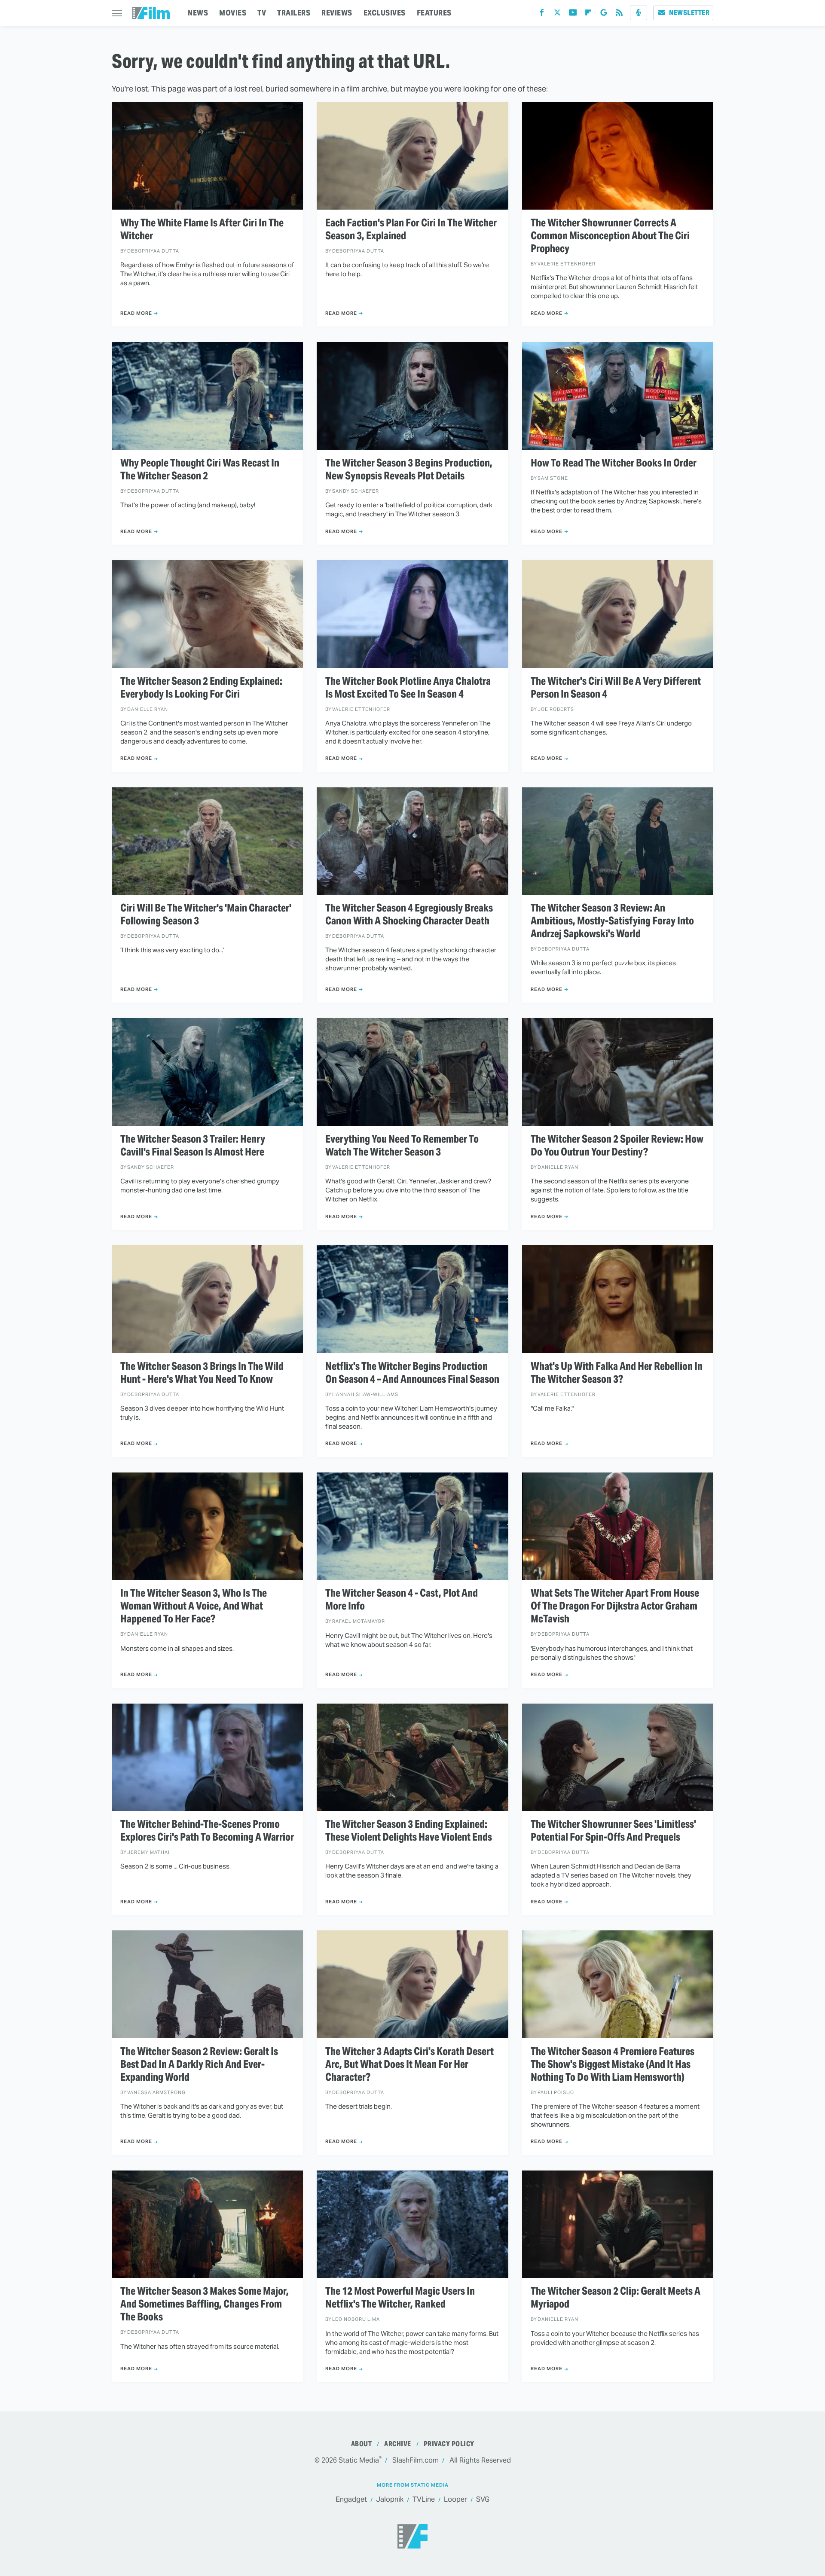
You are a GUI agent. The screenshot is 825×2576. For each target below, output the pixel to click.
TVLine (424, 2499)
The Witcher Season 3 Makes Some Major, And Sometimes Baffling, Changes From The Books (205, 2304)
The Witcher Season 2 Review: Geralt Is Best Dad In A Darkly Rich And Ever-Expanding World (199, 2064)
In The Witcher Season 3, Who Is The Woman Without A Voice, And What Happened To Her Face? (194, 1606)
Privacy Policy (449, 2444)
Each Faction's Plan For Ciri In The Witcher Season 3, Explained (411, 229)
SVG (483, 2499)
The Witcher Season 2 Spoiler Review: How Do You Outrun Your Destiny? (617, 1146)
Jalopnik (390, 2499)
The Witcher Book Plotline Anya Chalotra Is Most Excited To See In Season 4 (408, 688)
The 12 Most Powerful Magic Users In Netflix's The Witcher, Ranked (400, 2298)
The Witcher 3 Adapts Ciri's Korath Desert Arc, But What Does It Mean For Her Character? (409, 2064)
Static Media (359, 2460)
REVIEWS (337, 13)
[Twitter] (557, 14)
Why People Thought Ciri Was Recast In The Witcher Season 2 (200, 469)
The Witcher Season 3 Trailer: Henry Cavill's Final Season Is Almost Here (193, 1146)
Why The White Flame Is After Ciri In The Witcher (202, 229)
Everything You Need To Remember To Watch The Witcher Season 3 (402, 1146)
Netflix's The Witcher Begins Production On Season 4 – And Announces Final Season (412, 1373)
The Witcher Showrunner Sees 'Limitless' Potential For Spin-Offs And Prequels (613, 1831)
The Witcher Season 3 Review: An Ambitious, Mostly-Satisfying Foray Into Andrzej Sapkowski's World (612, 921)
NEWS (198, 13)
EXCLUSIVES (385, 13)
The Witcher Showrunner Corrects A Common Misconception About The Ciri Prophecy (610, 236)
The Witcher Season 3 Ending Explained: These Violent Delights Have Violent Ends (409, 1831)
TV (262, 13)
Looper (455, 2499)
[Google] (604, 14)
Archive (398, 2444)
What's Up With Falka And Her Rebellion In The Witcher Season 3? (617, 1373)
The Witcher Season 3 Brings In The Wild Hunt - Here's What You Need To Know (202, 1373)
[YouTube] (573, 14)
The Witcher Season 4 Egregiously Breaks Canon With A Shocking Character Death (409, 915)
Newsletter (689, 13)
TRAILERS (294, 13)
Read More (136, 313)
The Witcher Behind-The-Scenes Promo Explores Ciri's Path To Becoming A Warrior (207, 1831)
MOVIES (233, 13)
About (362, 2444)
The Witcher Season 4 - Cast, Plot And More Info (402, 1600)
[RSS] (619, 14)
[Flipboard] (588, 14)
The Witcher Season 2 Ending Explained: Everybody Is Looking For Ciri (201, 688)
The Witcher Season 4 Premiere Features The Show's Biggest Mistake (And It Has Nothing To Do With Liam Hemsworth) (613, 2064)
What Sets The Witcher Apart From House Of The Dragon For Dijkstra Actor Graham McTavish (615, 1606)
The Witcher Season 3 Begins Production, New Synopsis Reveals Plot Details (409, 469)
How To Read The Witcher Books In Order (614, 463)
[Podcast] (639, 13)
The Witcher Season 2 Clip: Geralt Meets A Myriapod (616, 2298)
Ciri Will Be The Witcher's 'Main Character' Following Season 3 (206, 915)
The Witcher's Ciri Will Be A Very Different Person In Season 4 (616, 688)
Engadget (351, 2499)
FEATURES (434, 13)
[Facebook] (542, 14)
